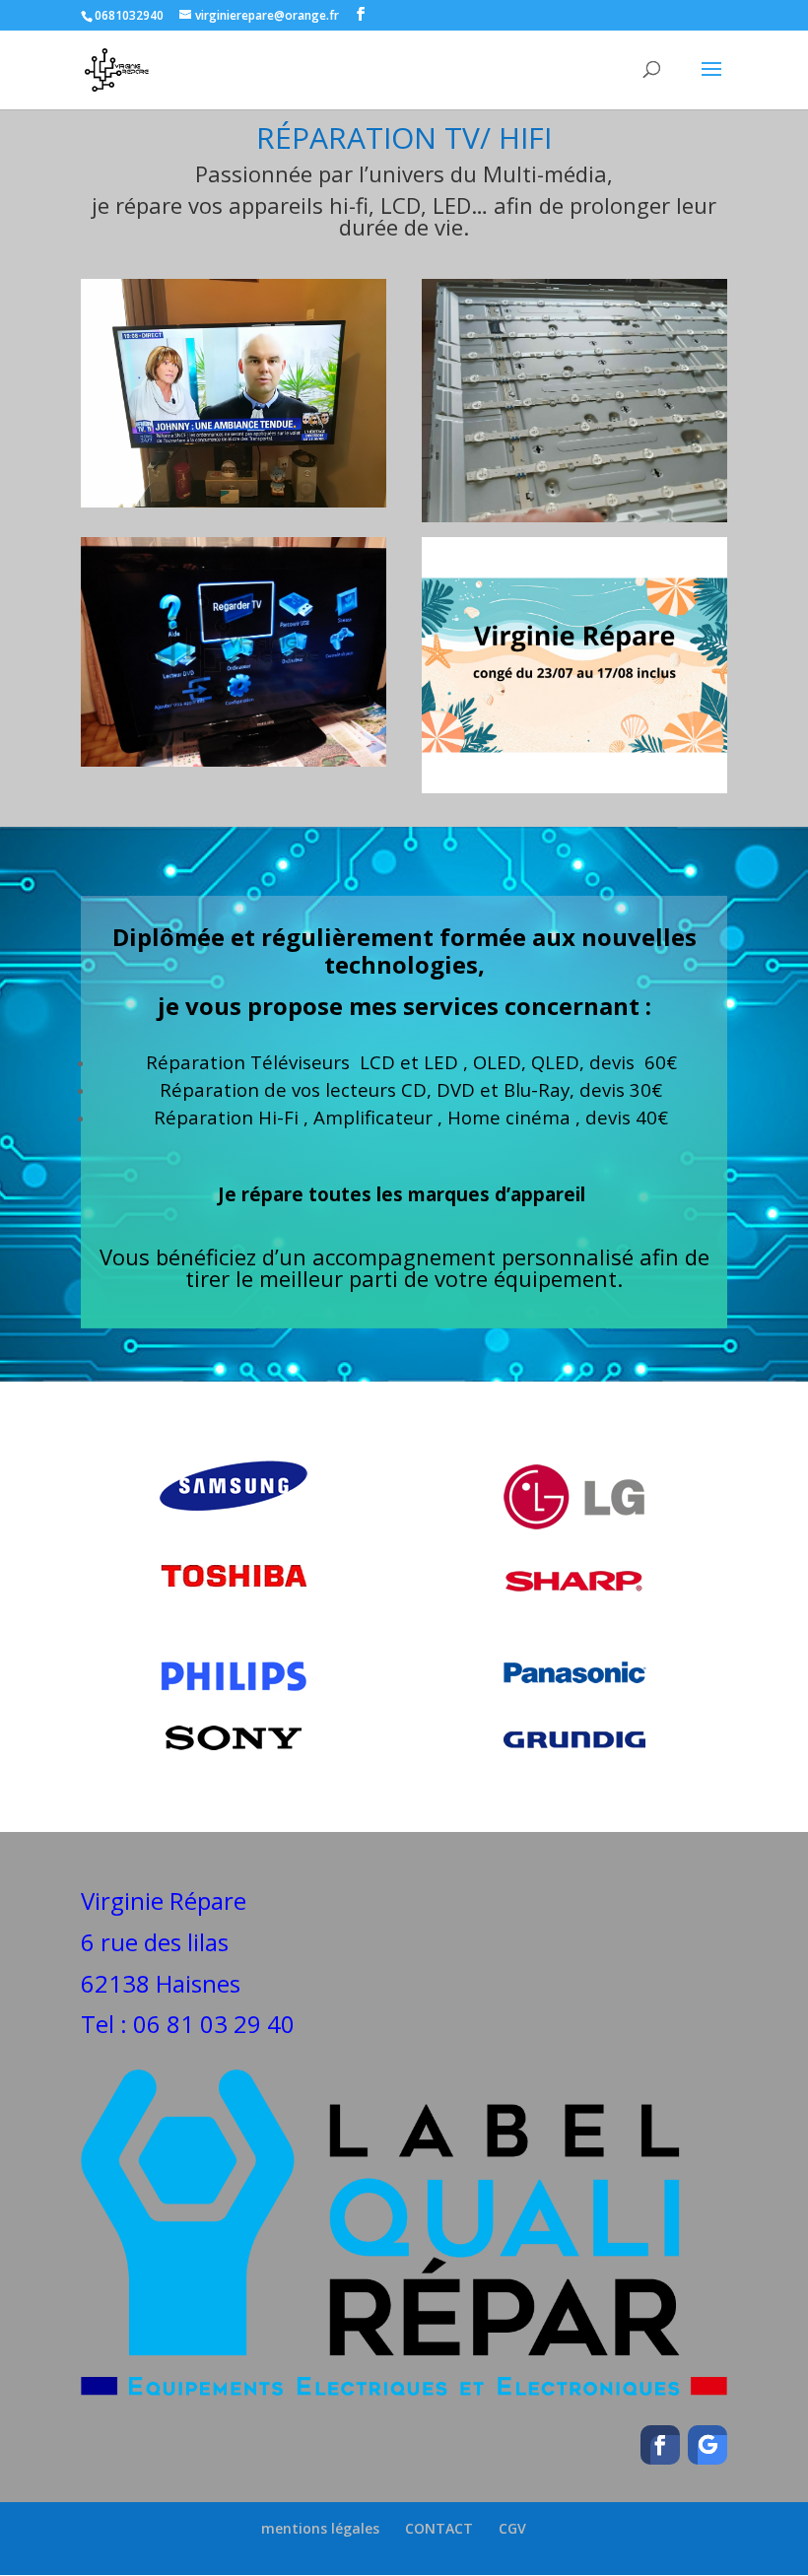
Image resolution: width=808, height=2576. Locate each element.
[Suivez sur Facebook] (660, 2445)
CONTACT (439, 2528)
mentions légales (320, 2528)
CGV (512, 2528)
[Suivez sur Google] (707, 2445)
